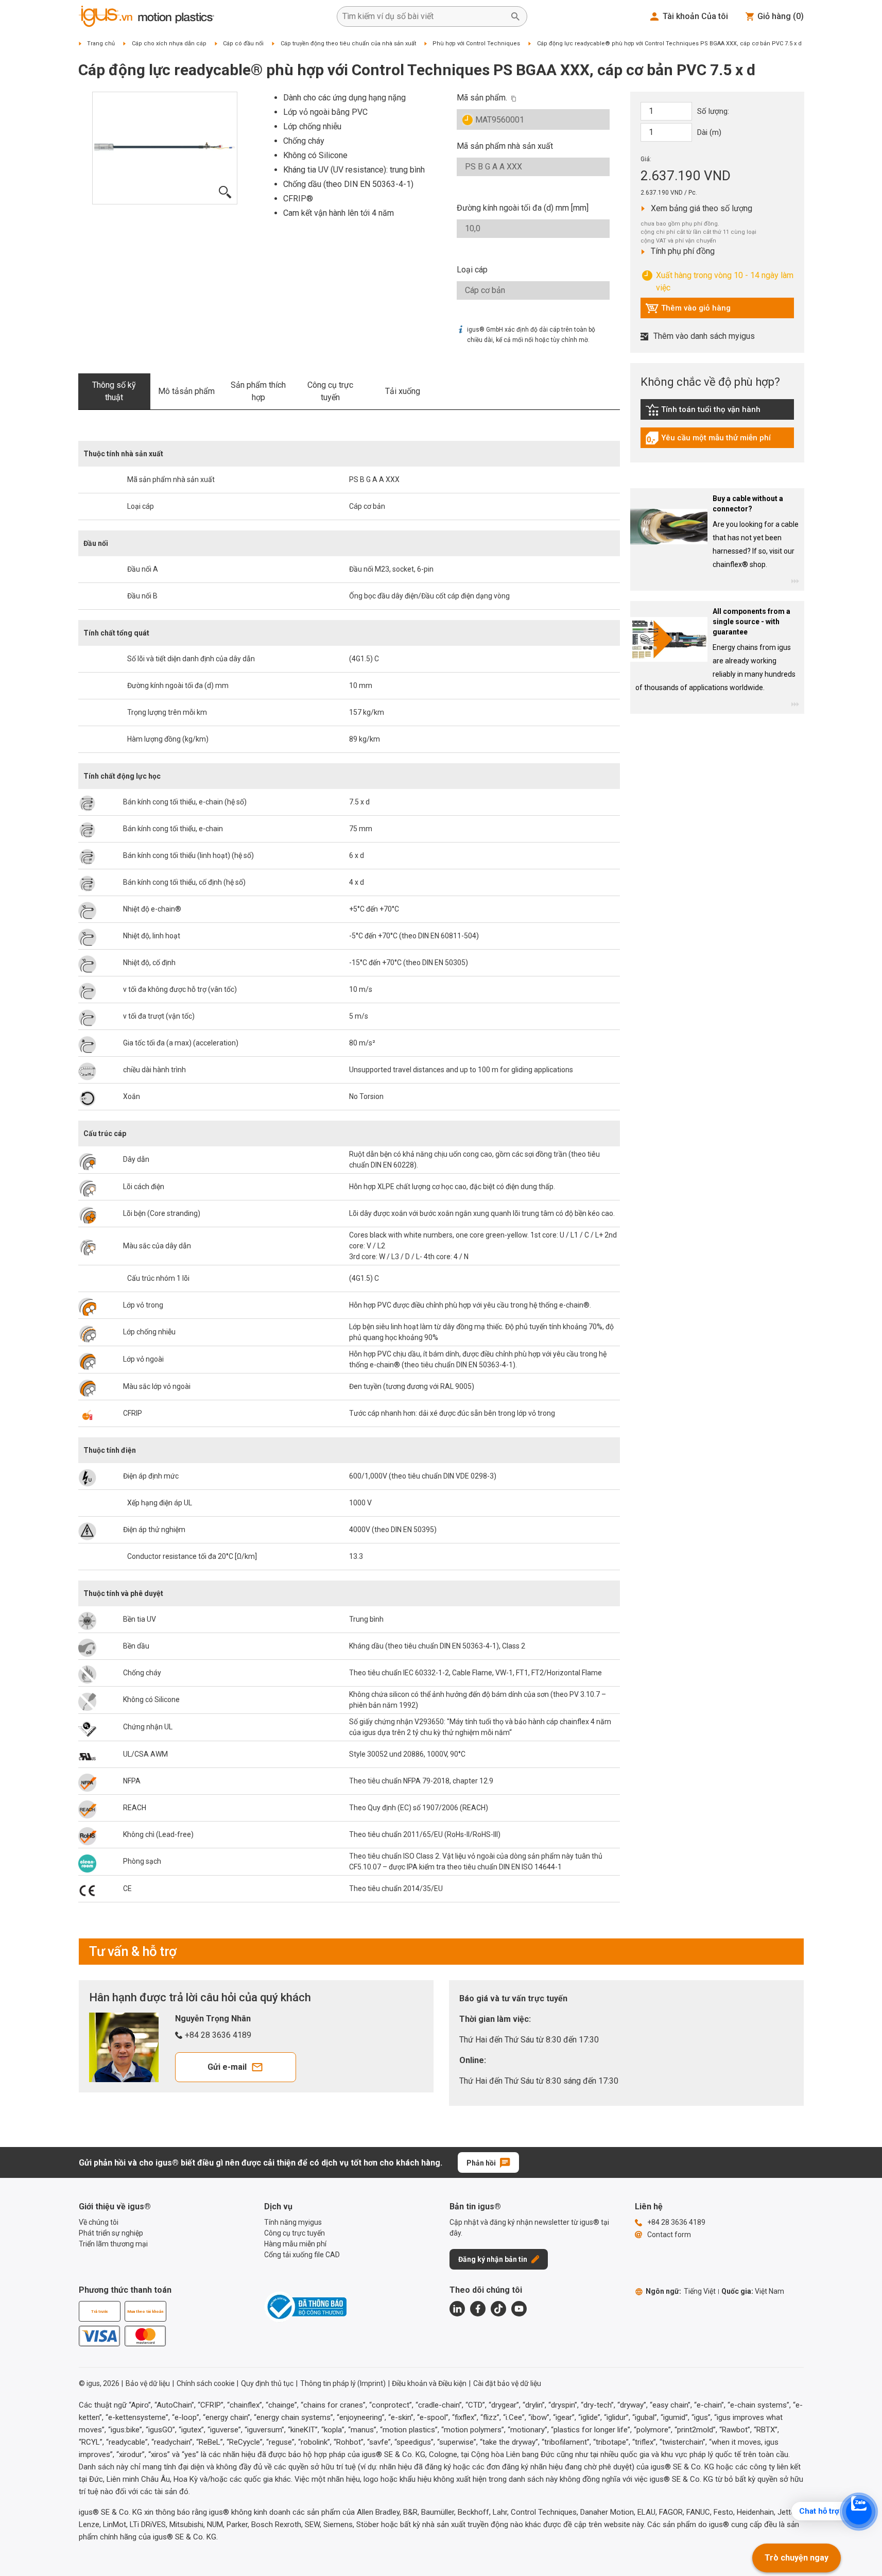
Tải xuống (403, 391)
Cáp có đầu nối (243, 44)
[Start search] (515, 16)
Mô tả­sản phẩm (186, 391)
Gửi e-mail (227, 2067)
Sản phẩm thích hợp (258, 391)
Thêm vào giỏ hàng (688, 311)
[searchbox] (424, 16)
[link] (717, 413)
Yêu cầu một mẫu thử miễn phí (708, 440)
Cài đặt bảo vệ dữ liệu (507, 2383)
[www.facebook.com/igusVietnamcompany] (478, 2309)
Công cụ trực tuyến (330, 391)
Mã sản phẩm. (482, 98)
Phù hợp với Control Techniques (476, 44)
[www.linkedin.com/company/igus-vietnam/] (457, 2309)
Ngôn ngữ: (681, 2291)
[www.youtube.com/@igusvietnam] (519, 2309)
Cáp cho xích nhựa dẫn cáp (169, 44)
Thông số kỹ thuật (114, 391)
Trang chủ (101, 44)
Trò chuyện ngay (797, 2558)
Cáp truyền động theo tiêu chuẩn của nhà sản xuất (348, 44)
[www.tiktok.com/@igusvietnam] (498, 2309)
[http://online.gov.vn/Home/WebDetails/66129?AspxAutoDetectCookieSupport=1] (305, 2307)
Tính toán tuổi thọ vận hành (703, 412)
